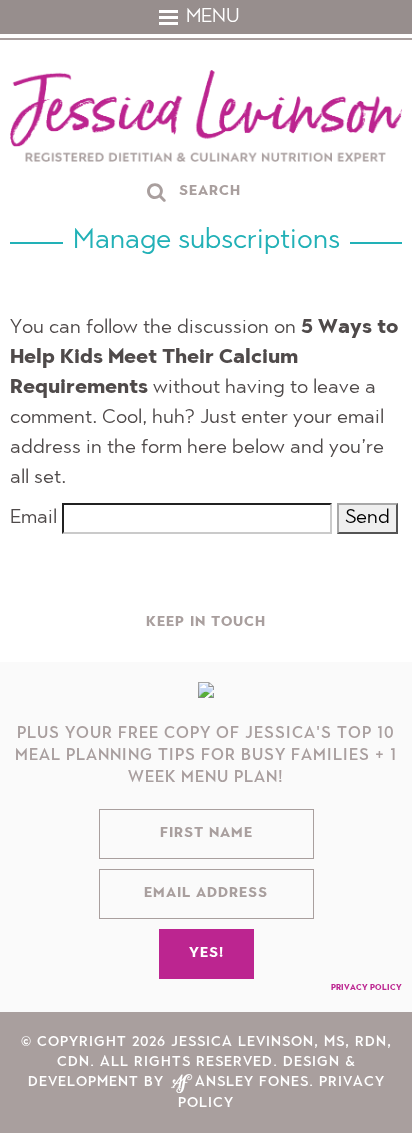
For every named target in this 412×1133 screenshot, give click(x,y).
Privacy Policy (366, 988)
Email (33, 518)
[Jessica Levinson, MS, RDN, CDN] (206, 118)
